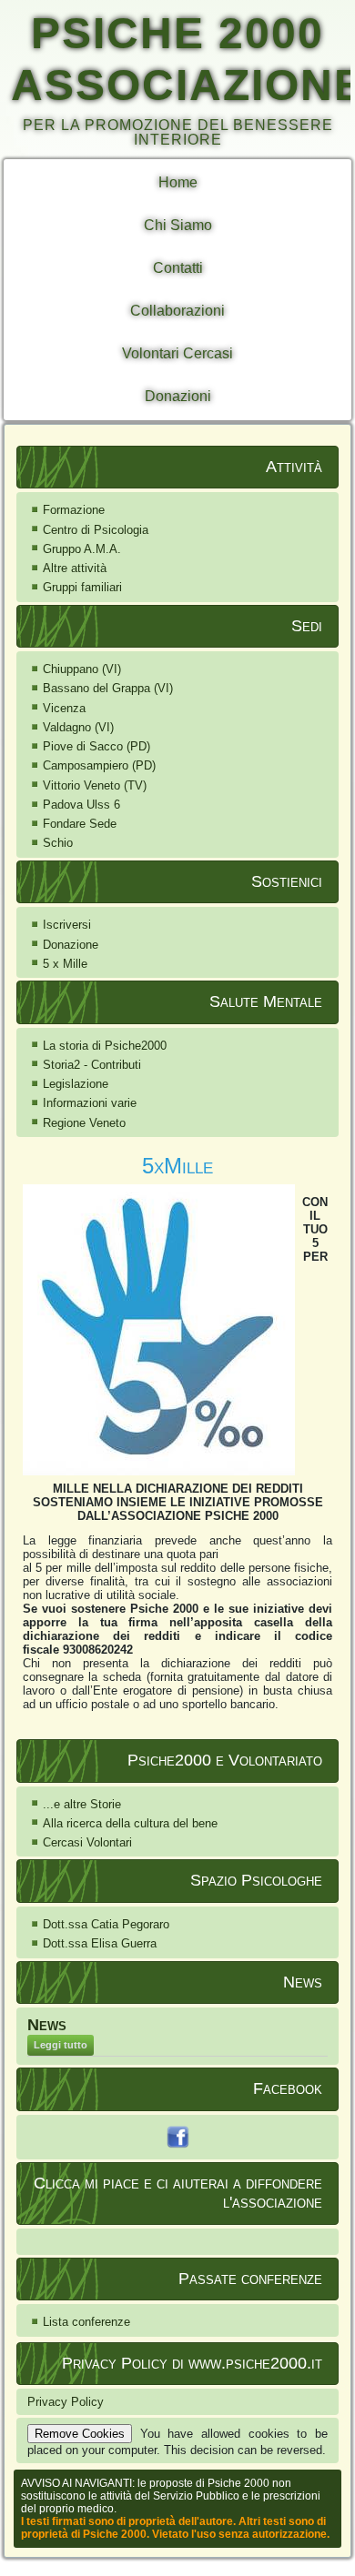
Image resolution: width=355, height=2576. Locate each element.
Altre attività (75, 568)
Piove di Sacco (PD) (96, 746)
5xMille (177, 1166)
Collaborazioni (177, 311)
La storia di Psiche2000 (105, 1046)
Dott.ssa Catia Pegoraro (106, 1924)
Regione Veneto (84, 1123)
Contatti (178, 268)
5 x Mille (65, 964)
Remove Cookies (80, 2434)
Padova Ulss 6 (81, 805)
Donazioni (178, 396)
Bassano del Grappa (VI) (108, 688)
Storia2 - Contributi (92, 1065)
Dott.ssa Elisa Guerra (100, 1943)
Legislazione (76, 1084)
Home (178, 182)
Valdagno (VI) (78, 727)
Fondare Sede (80, 824)
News (47, 2025)
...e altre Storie (82, 1804)
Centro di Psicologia (96, 530)
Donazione (71, 945)
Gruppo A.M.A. (82, 549)
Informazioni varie (90, 1103)
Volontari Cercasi (177, 353)
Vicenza (64, 708)
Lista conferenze (86, 2322)
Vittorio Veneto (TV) (95, 785)
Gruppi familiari (82, 587)
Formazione (74, 510)
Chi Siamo (178, 225)
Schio (58, 843)
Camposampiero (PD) (99, 765)
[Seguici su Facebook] (177, 2137)
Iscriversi (67, 925)
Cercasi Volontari (87, 1842)
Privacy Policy (66, 2402)
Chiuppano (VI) (82, 669)
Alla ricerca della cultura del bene (130, 1823)
